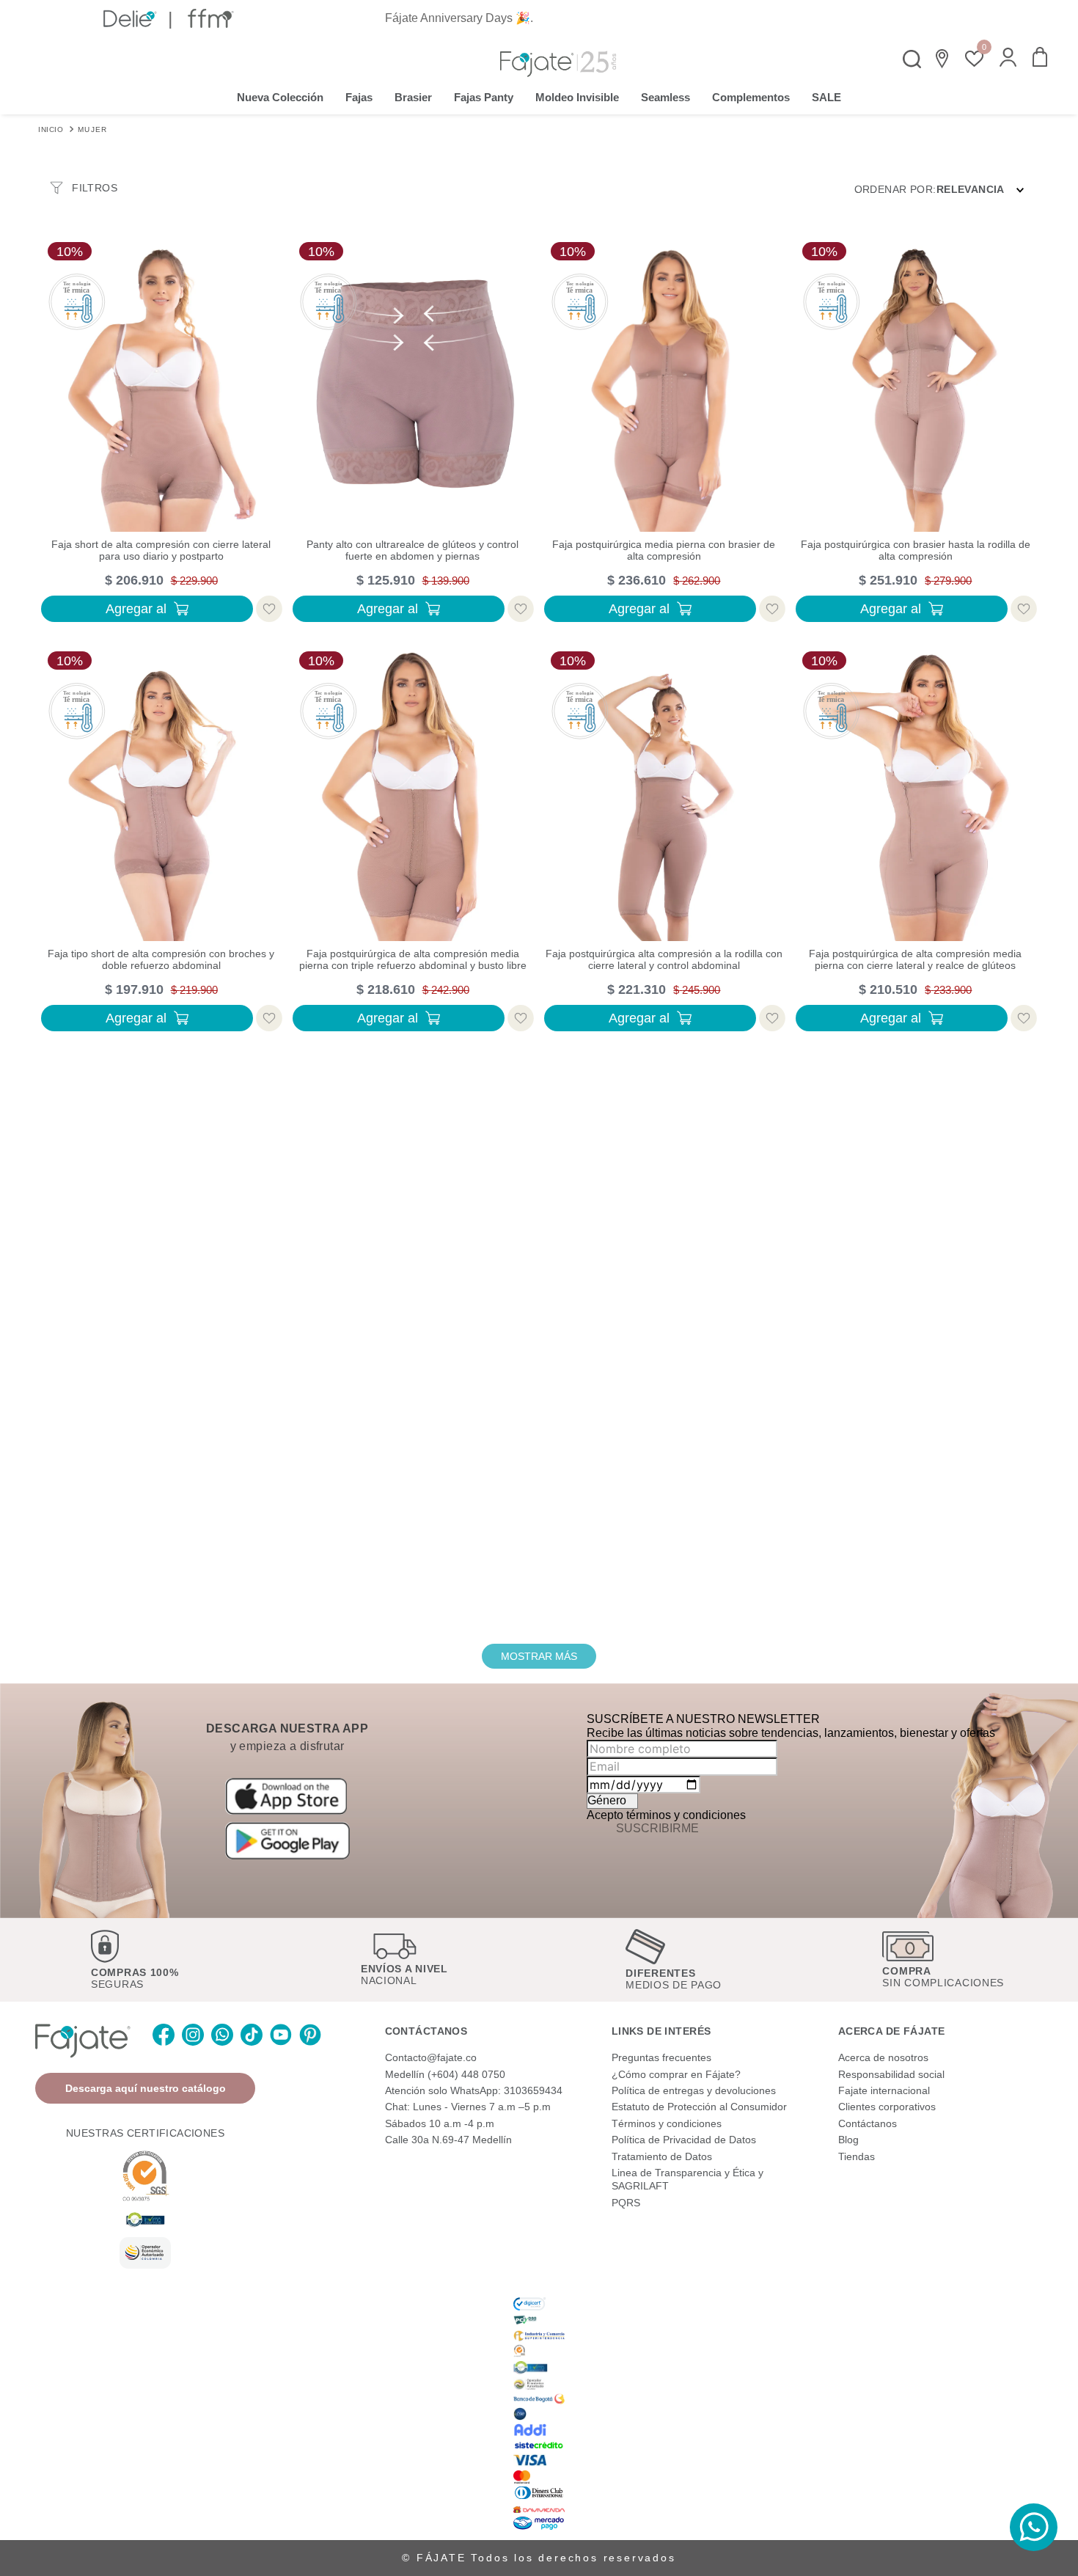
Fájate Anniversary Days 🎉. (459, 18)
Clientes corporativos (887, 2107)
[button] (1008, 59)
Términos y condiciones (667, 2123)
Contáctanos (868, 2123)
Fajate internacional (884, 2090)
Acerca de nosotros (883, 2057)
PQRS (626, 2203)
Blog (848, 2140)
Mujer (93, 129)
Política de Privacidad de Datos (684, 2140)
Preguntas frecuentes (661, 2057)
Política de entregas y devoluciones (694, 2090)
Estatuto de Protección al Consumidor (699, 2107)
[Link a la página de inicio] (51, 128)
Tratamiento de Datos (662, 2156)
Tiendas (857, 2156)
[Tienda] (943, 59)
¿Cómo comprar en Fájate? (676, 2074)
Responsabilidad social (891, 2074)
